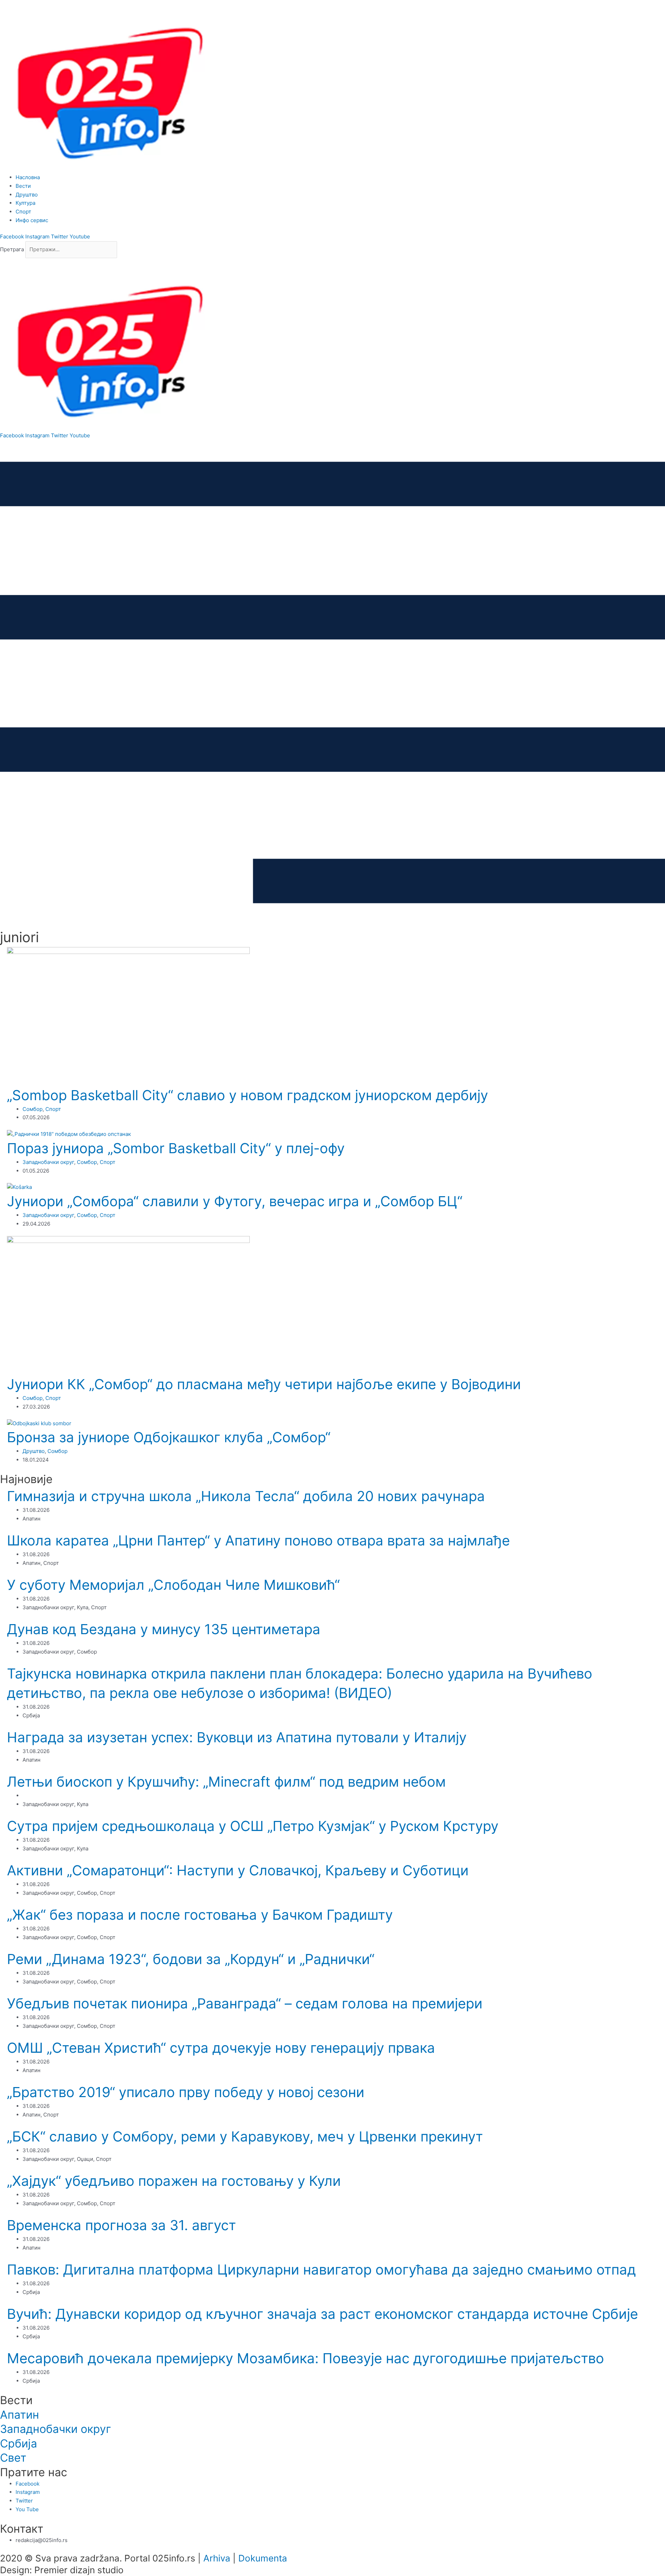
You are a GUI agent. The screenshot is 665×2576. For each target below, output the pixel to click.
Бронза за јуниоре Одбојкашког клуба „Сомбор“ (169, 1437)
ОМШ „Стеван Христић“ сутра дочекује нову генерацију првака (221, 2048)
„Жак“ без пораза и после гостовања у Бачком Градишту (200, 1915)
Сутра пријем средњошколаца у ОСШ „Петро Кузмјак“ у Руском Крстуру (253, 1826)
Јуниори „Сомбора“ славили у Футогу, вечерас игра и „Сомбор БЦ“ (235, 1201)
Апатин (20, 2415)
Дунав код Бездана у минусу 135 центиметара (164, 1629)
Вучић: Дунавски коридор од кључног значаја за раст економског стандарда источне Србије (322, 2314)
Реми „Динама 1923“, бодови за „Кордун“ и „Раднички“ (191, 1959)
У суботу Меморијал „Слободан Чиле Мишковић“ (173, 1585)
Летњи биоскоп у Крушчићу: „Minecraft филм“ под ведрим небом (226, 1782)
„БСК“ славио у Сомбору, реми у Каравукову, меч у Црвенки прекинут (245, 2136)
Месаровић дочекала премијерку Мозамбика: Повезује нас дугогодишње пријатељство (305, 2358)
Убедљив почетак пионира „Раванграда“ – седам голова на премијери (245, 2003)
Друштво (34, 1451)
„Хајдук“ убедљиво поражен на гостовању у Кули (174, 2181)
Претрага (12, 249)
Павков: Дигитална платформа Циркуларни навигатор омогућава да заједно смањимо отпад (321, 2270)
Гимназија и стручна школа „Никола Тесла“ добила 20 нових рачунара (246, 1496)
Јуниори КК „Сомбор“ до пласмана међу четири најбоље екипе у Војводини (264, 1384)
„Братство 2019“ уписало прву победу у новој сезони (186, 2092)
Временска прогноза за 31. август (121, 2225)
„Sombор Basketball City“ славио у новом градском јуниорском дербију (247, 1095)
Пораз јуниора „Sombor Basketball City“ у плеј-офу (176, 1148)
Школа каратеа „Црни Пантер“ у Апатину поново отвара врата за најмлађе (258, 1540)
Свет (13, 2458)
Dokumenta (263, 2558)
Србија (19, 2443)
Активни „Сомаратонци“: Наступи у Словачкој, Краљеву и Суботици (238, 1870)
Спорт (53, 1109)
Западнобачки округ (48, 1162)
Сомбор (33, 1109)
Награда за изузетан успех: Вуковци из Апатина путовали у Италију (237, 1737)
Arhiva (217, 2558)
